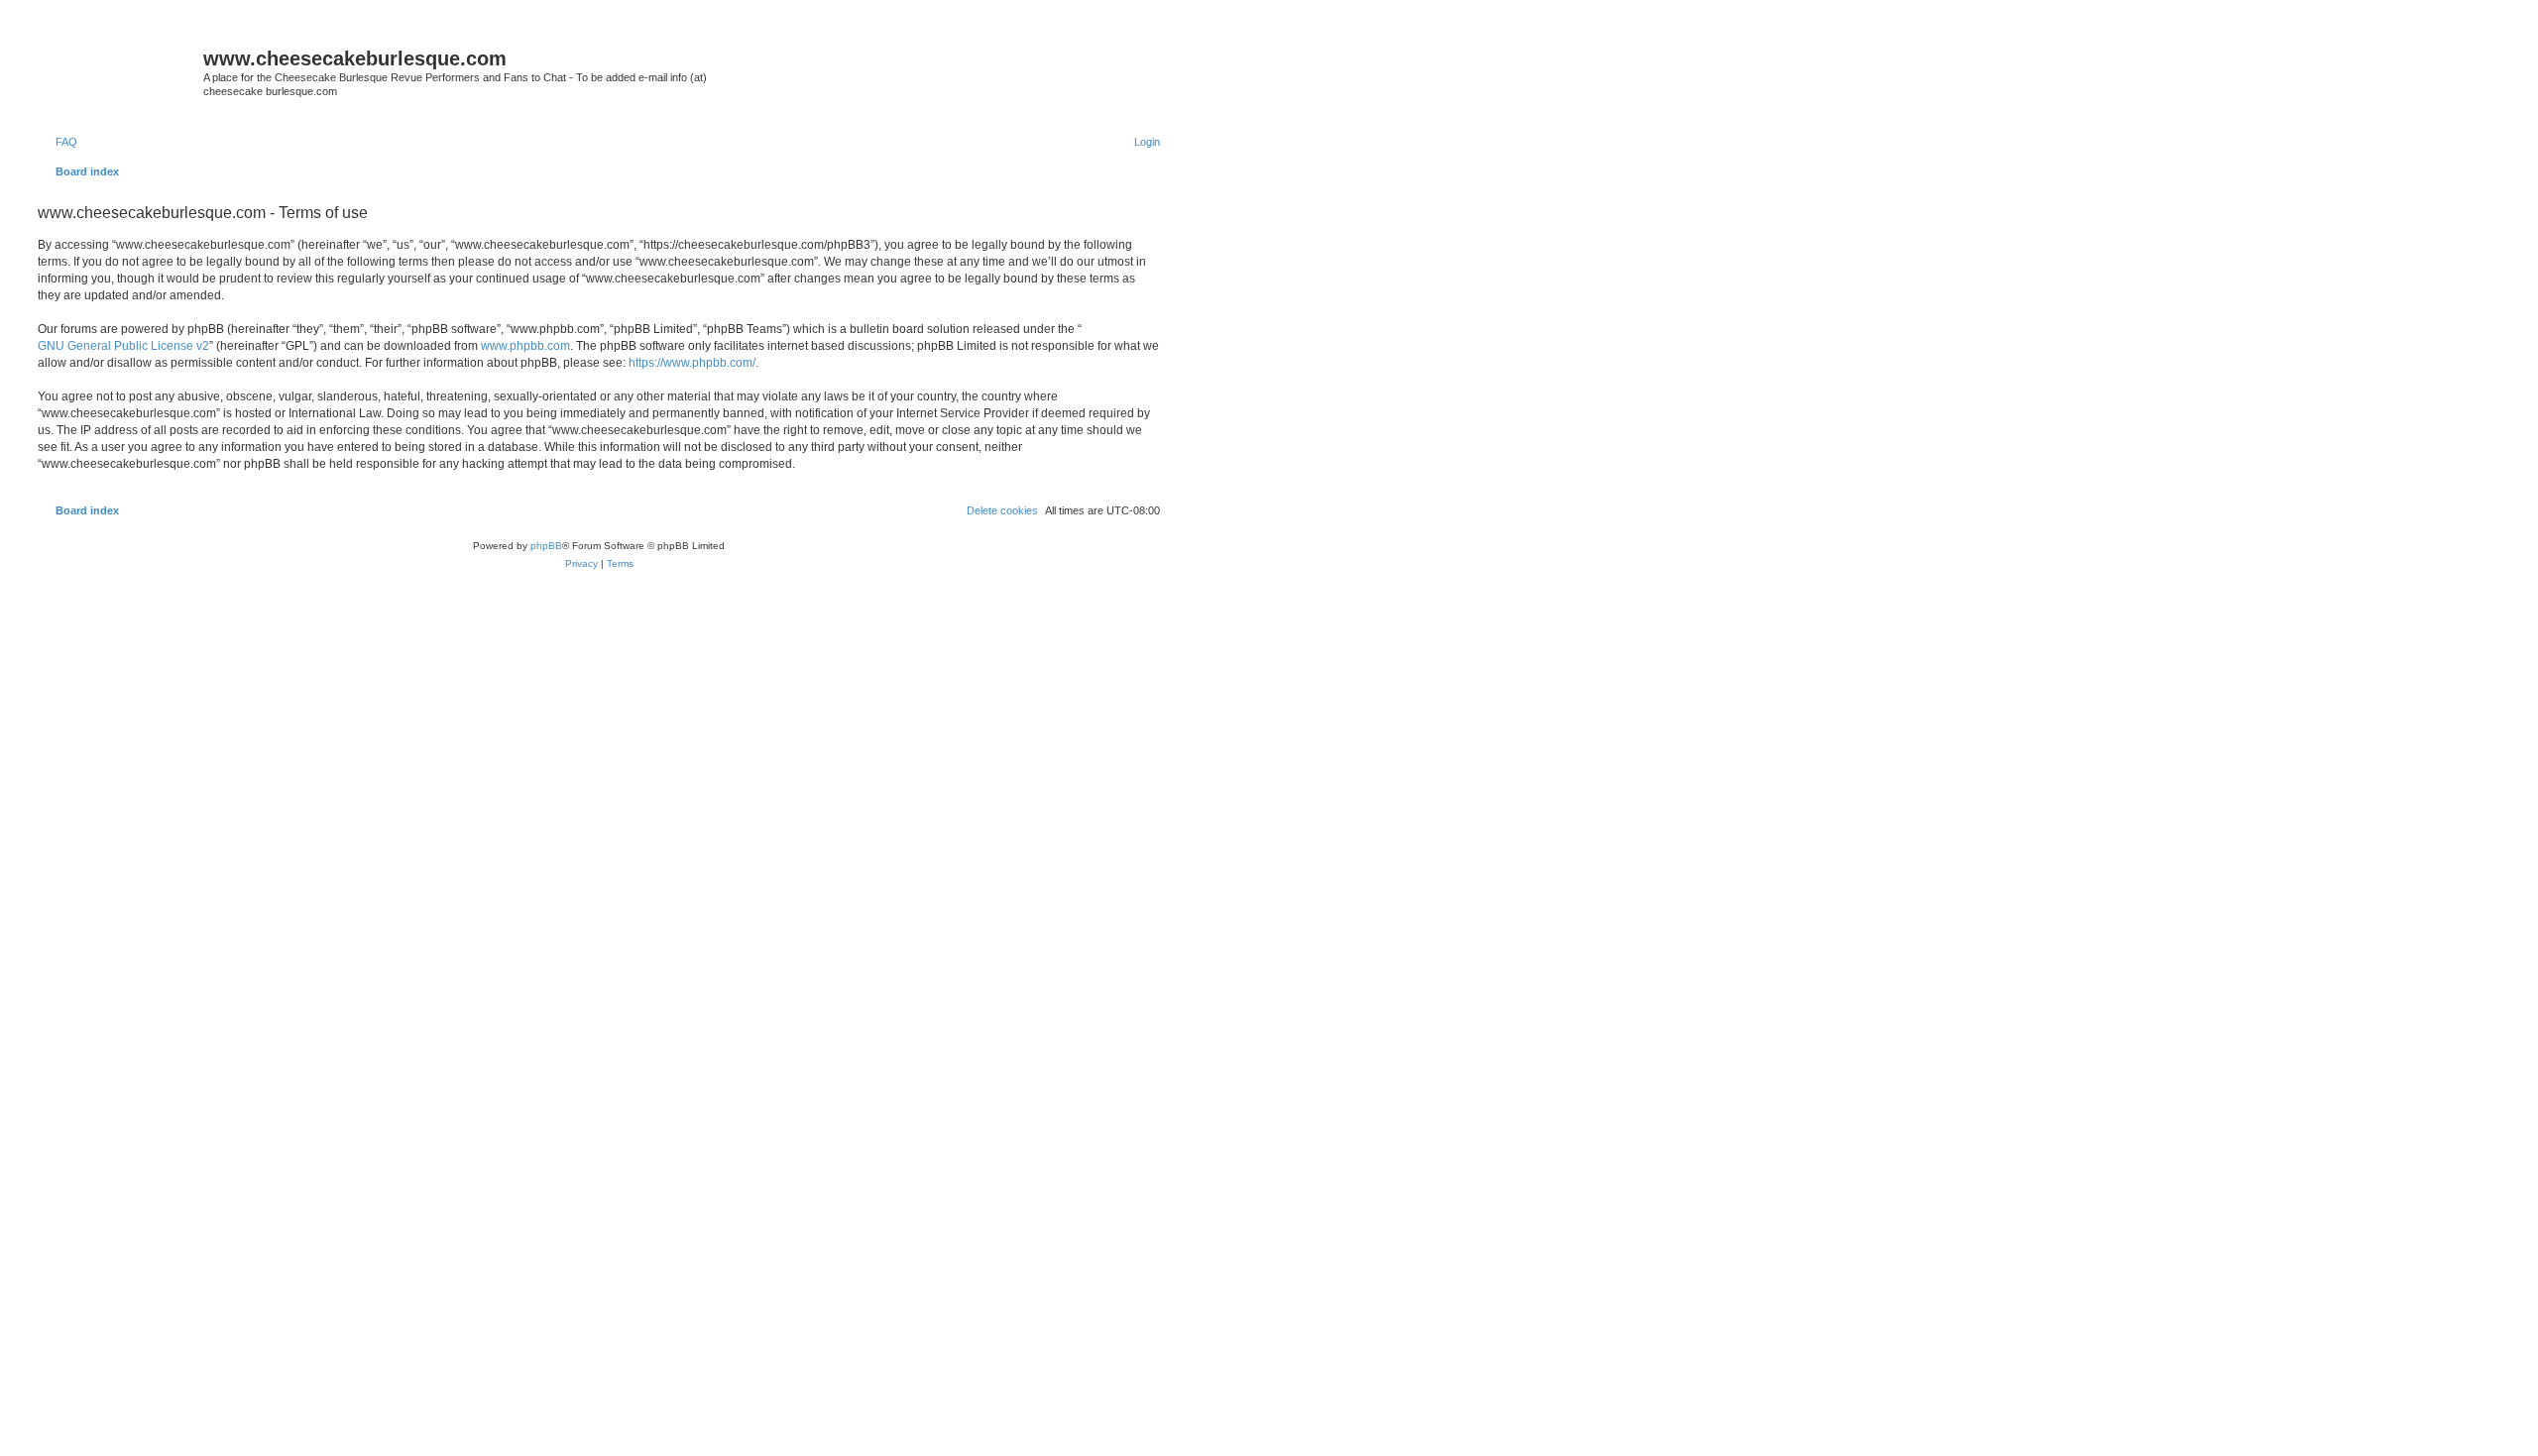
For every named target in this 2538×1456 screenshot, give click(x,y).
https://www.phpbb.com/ (692, 363)
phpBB (546, 546)
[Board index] (118, 64)
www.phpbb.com (525, 346)
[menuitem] (58, 142)
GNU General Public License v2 (123, 346)
